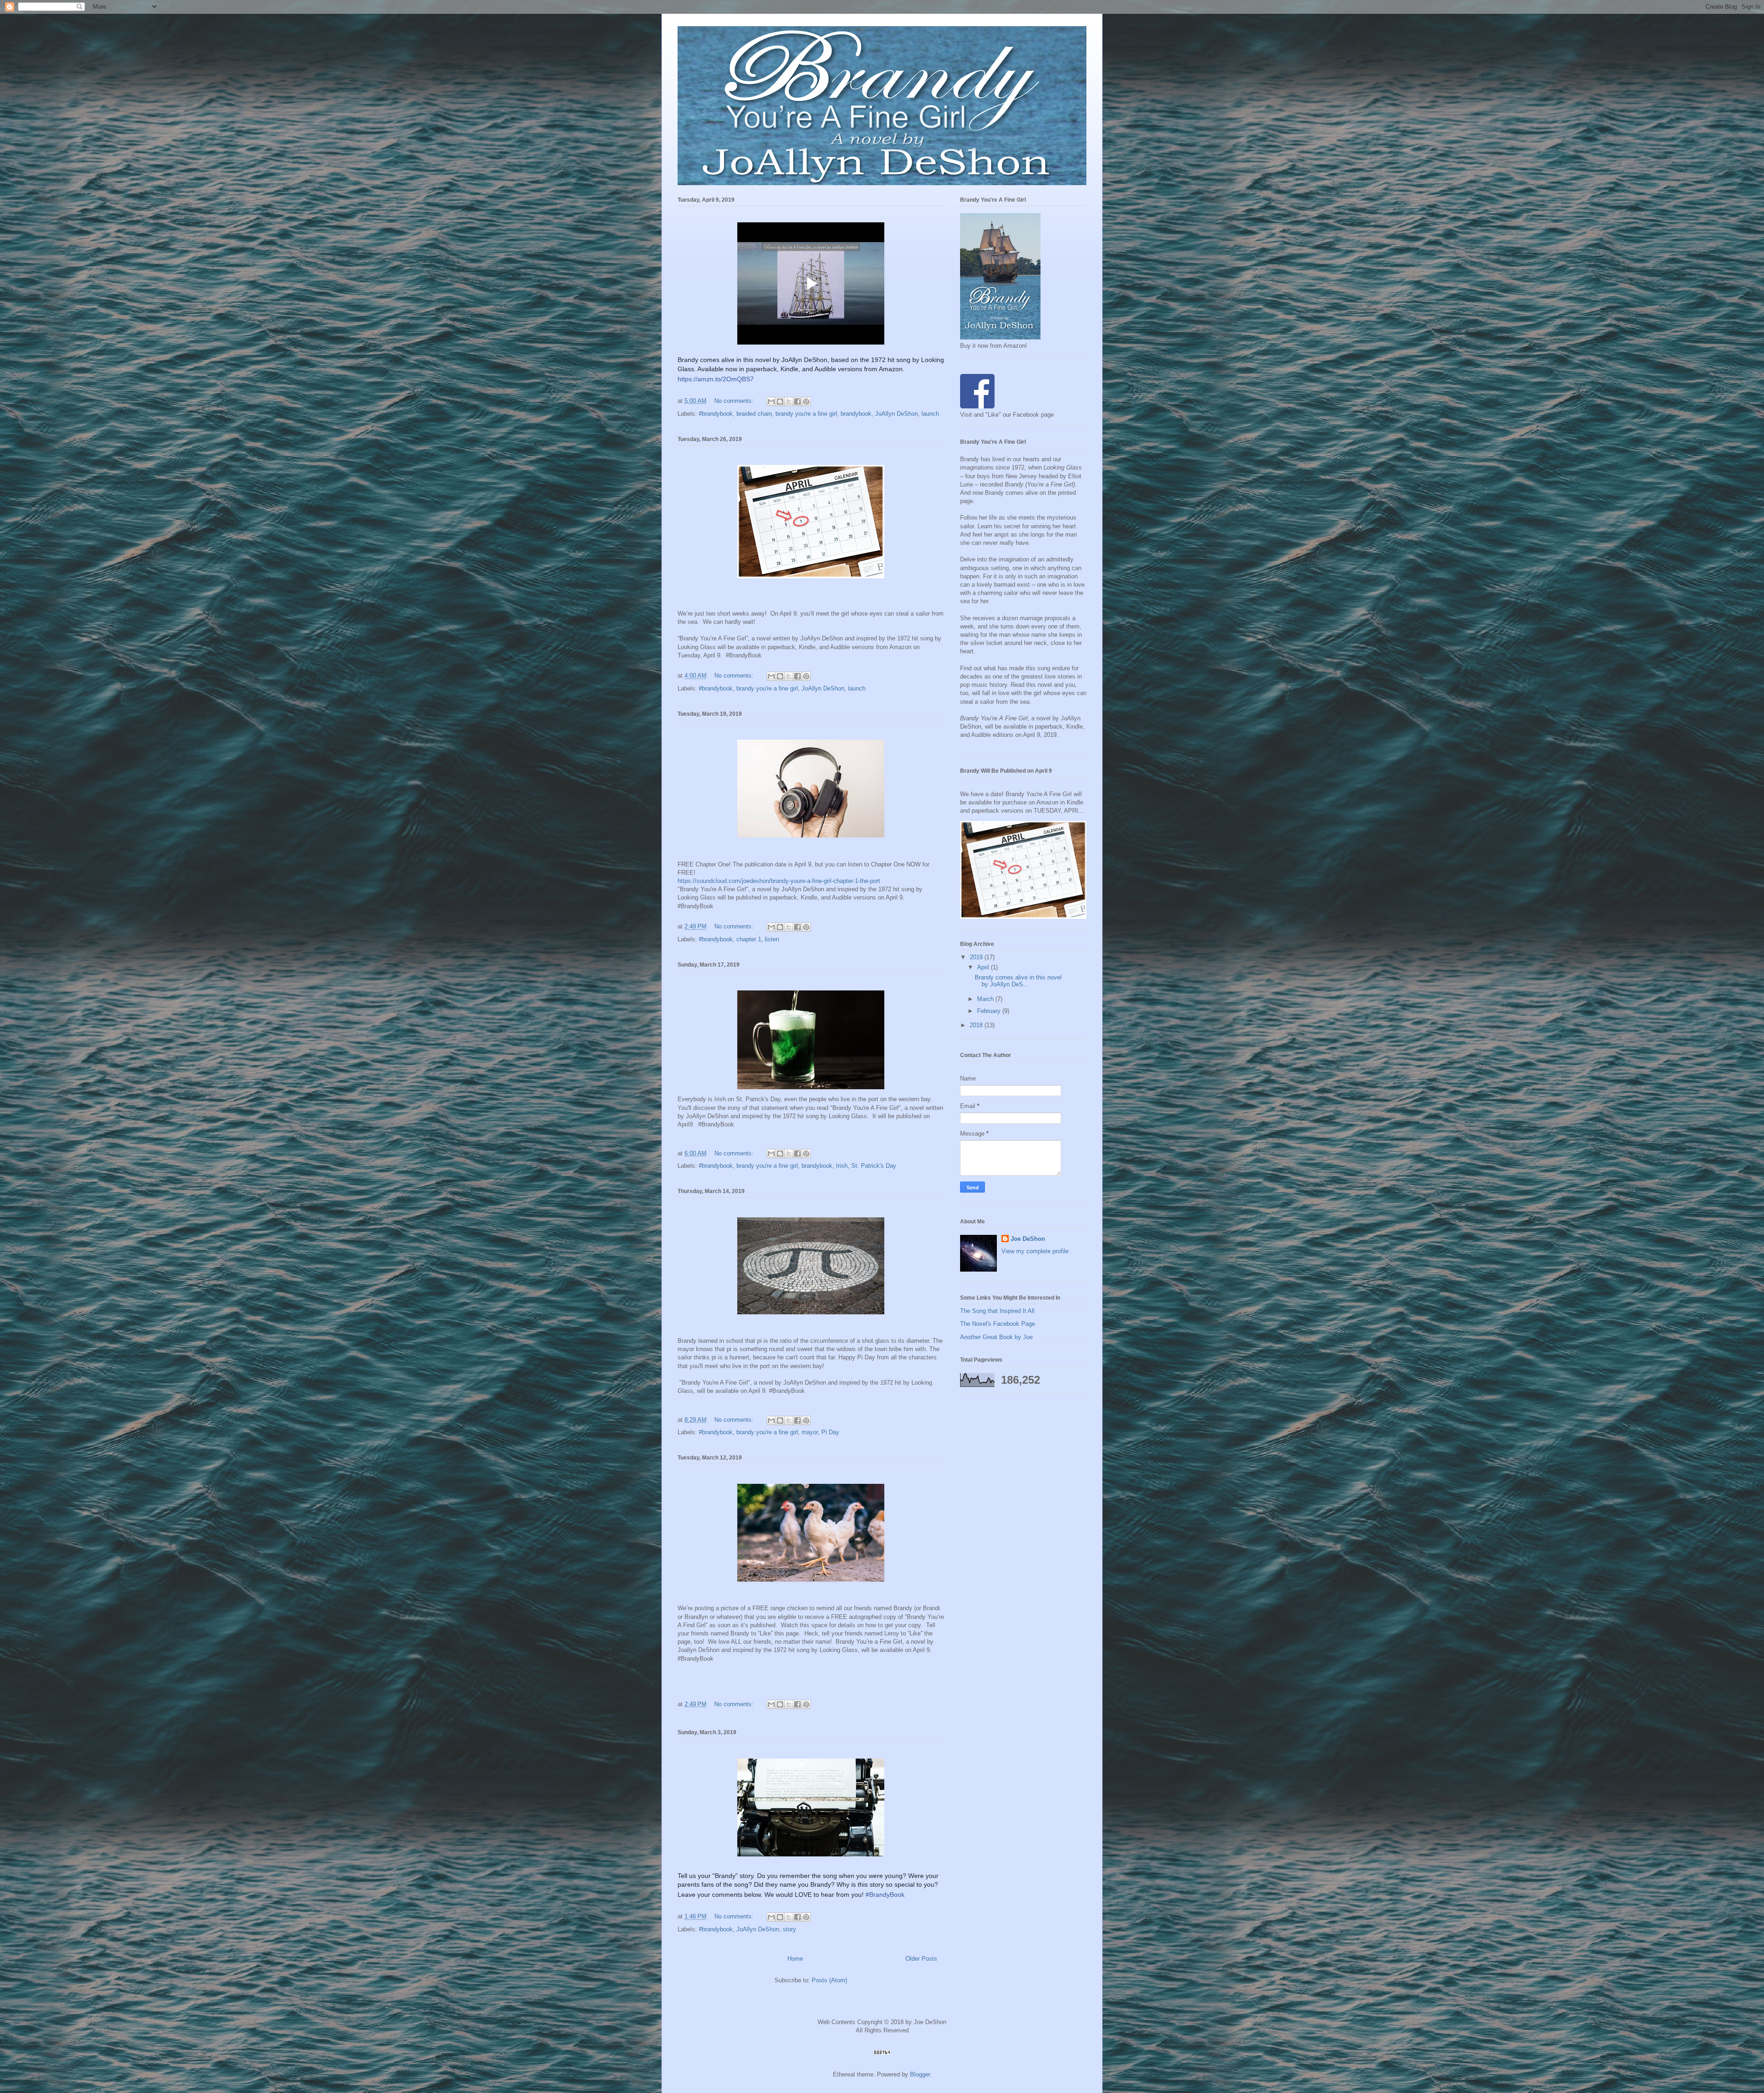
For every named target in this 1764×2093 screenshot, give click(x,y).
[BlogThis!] (780, 402)
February (990, 1011)
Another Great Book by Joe (996, 1337)
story (789, 1929)
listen (772, 939)
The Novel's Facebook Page (998, 1324)
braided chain (754, 414)
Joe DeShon (1028, 1239)
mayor (810, 1432)
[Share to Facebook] (797, 402)
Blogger (920, 2074)
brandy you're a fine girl (806, 414)
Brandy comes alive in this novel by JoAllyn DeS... (1018, 981)
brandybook (856, 414)
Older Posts (921, 1959)
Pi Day (830, 1432)
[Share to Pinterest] (806, 402)
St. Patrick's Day (874, 1166)
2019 (977, 957)
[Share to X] (789, 402)
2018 (977, 1025)
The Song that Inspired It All (997, 1311)
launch (930, 414)
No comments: (735, 401)
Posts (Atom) (829, 1980)
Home (795, 1959)
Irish (842, 1166)
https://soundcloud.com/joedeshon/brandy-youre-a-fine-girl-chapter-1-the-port (779, 881)
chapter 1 (749, 939)
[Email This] (771, 402)
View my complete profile (1035, 1251)
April (984, 967)
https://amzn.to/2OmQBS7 (716, 379)
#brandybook (716, 414)
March (986, 999)
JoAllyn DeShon (896, 414)
